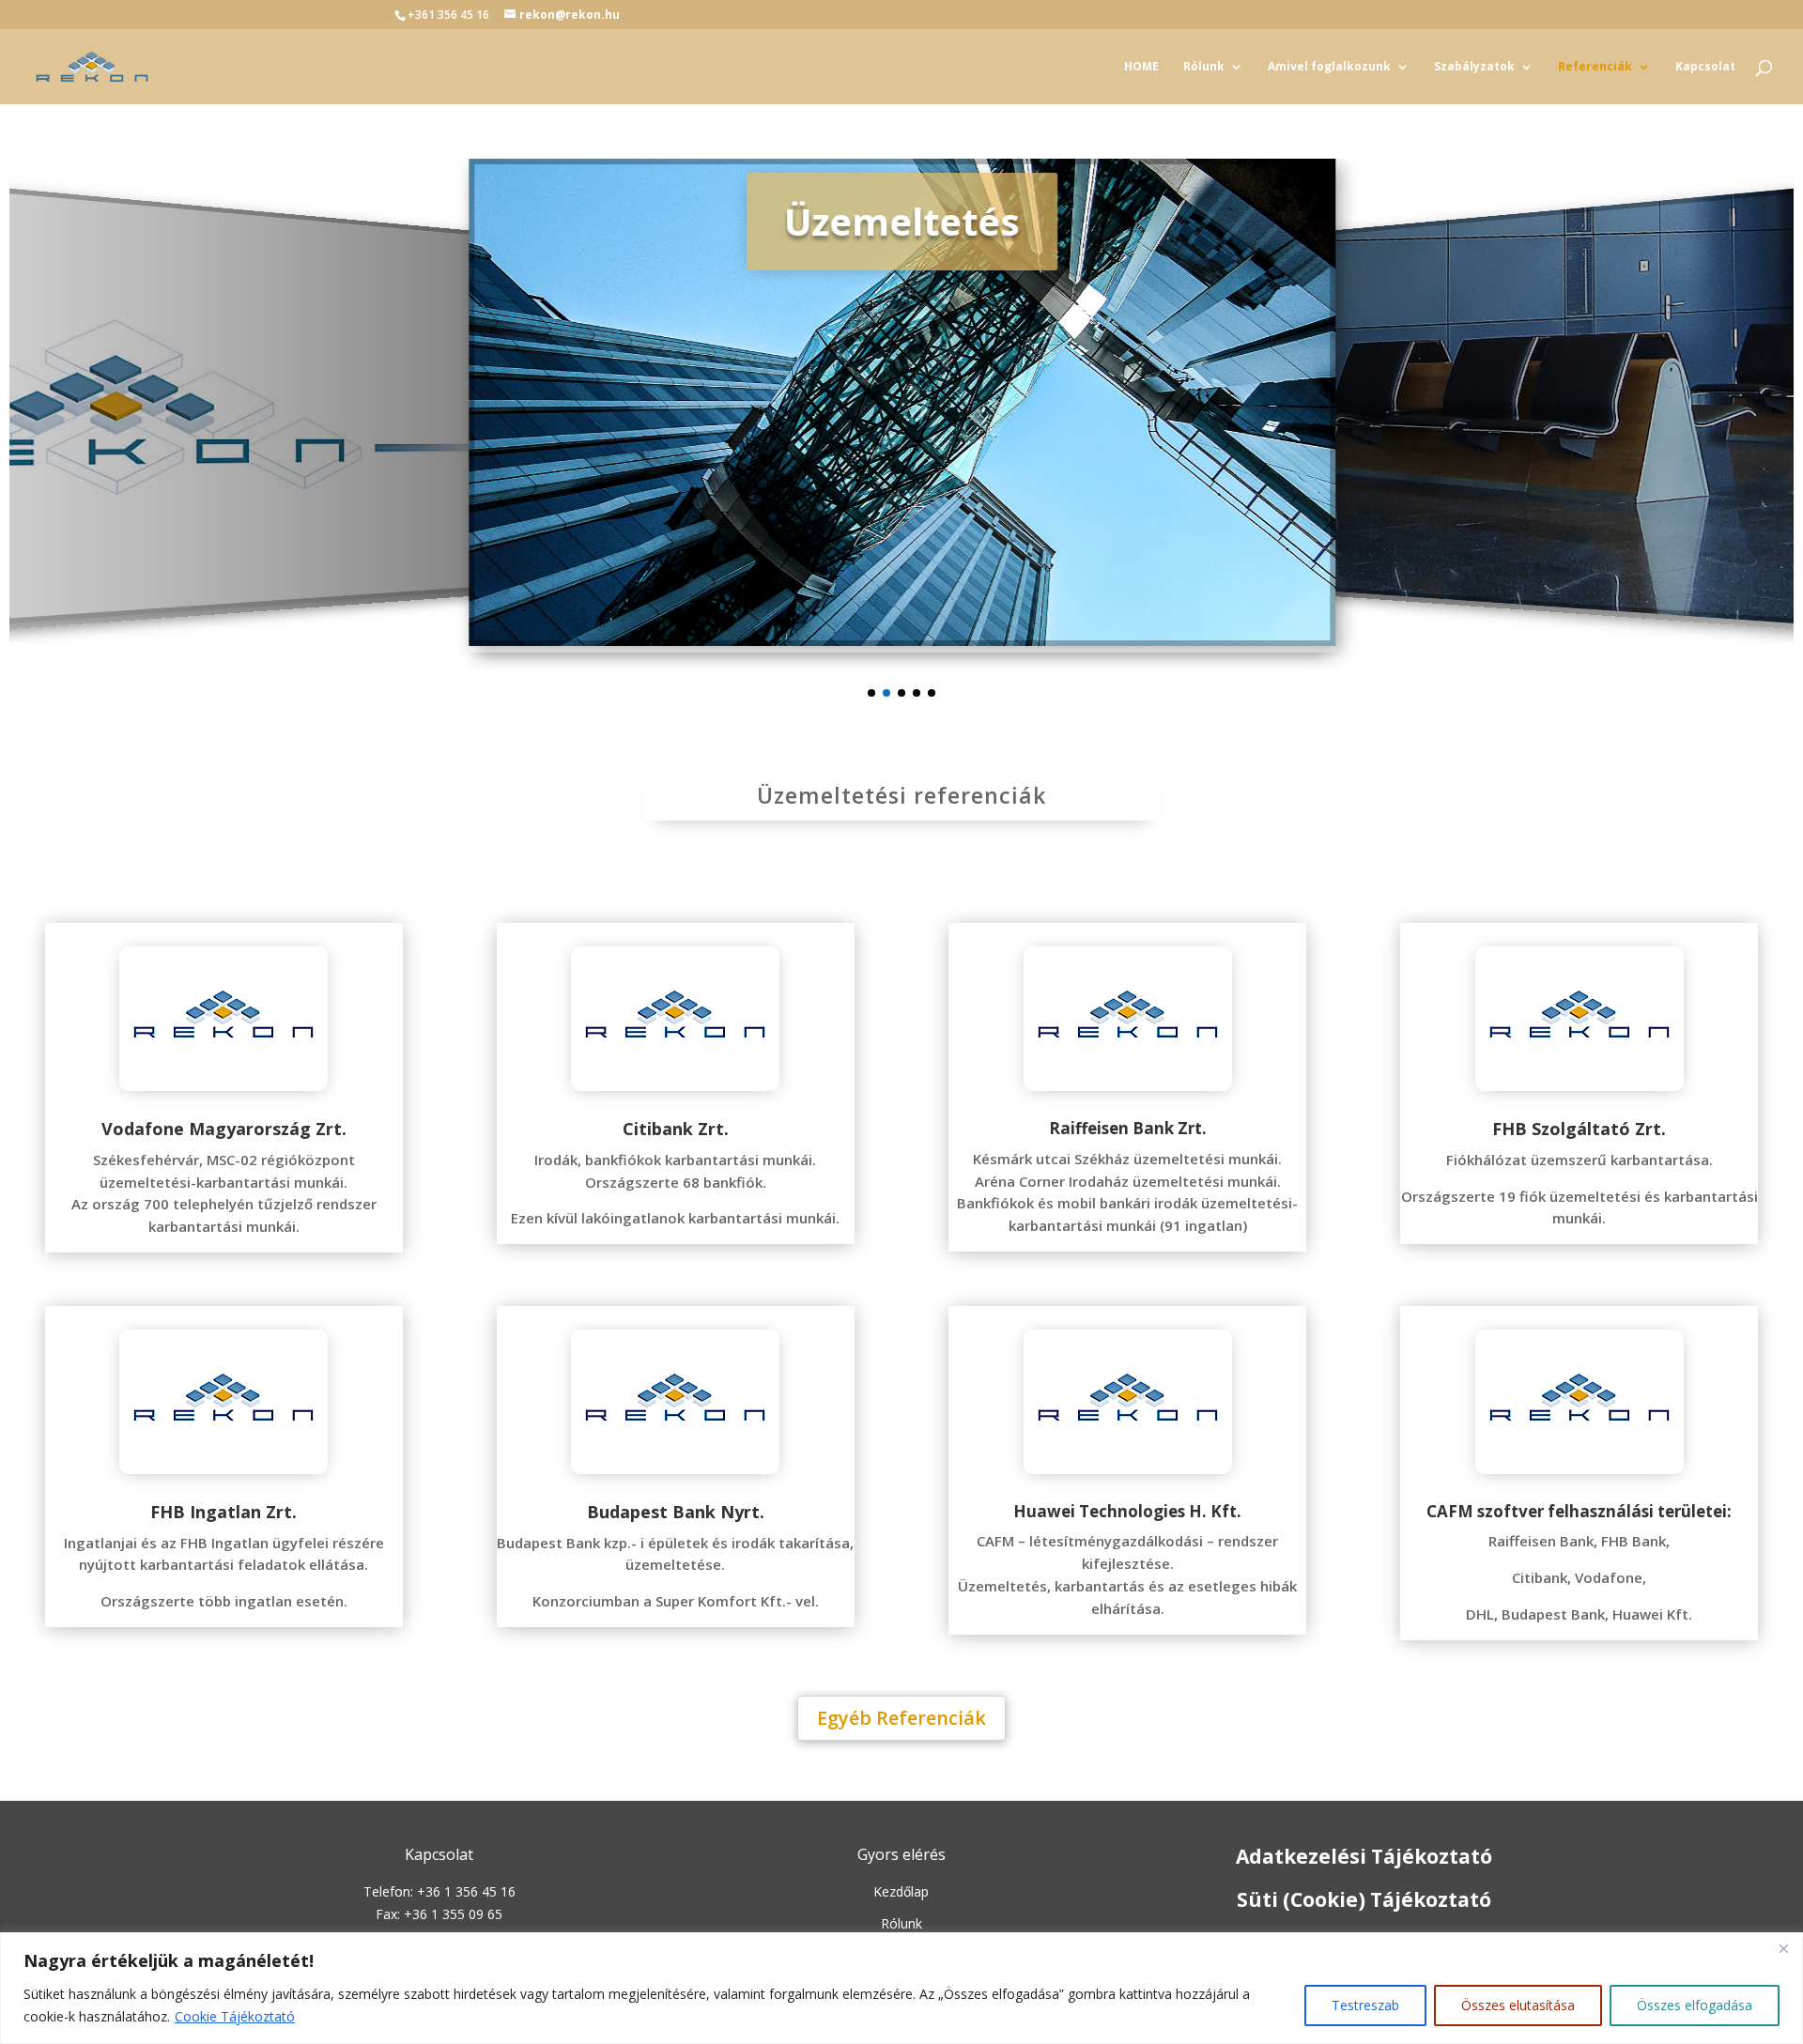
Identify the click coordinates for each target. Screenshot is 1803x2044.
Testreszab (1365, 2005)
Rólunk (1204, 67)
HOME (1141, 67)
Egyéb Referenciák (901, 1718)
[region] (901, 1988)
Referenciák (1595, 67)
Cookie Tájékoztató (235, 2016)
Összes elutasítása (1518, 2005)
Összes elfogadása (1695, 2005)
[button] (871, 693)
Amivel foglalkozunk (1329, 67)
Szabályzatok (1474, 67)
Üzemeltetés (279, 244)
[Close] (1783, 1948)
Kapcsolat (1705, 67)
